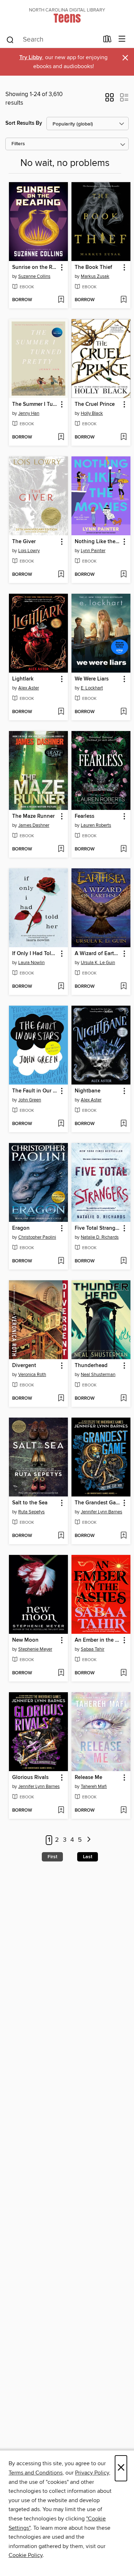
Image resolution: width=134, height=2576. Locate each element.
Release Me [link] (88, 1778)
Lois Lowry (29, 551)
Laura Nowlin (31, 963)
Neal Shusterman (98, 1375)
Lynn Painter (93, 551)
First (52, 1857)
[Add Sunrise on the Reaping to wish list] (61, 300)
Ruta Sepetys (31, 1512)
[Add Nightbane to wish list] (123, 1124)
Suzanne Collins (34, 276)
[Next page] (89, 1840)
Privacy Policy (92, 2473)
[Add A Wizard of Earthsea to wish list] (123, 987)
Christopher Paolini (37, 1237)
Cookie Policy (26, 2555)
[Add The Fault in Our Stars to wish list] (61, 1124)
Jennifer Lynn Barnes (101, 1512)
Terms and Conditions (36, 2473)
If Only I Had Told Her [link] (35, 954)
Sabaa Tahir (93, 1649)
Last (88, 1857)
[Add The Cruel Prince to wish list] (123, 437)
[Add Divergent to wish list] (61, 1399)
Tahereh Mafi (94, 1787)
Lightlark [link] (23, 679)
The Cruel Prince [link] (95, 404)
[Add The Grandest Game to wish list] (123, 1536)
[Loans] (107, 41)
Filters (18, 144)
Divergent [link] (24, 1366)
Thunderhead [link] (91, 1366)
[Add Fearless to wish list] (123, 849)
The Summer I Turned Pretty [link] (35, 404)
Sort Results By (24, 123)
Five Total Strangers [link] (98, 1228)
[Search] (10, 39)
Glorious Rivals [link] (30, 1778)
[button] (110, 100)
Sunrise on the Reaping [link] (35, 267)
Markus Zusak (95, 276)
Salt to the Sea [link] (30, 1503)
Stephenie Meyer (35, 1649)
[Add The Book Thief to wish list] (123, 300)
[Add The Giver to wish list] (61, 575)
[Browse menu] (122, 39)
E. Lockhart (92, 688)
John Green (30, 1100)
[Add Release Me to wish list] (123, 1811)
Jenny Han (29, 413)
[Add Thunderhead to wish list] (123, 1399)
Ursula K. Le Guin (98, 963)
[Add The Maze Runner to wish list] (61, 849)
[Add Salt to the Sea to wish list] (61, 1536)
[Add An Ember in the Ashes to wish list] (123, 1673)
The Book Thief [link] (93, 267)
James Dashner (34, 825)
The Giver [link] (24, 542)
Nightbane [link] (88, 1091)
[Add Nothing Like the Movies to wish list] (123, 575)
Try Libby (31, 58)
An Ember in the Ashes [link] (98, 1640)
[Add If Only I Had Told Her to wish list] (61, 987)
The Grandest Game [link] (98, 1503)
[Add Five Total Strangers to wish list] (123, 1261)
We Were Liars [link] (92, 679)
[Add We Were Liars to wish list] (123, 712)
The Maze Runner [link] (33, 816)
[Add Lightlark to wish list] (61, 712)
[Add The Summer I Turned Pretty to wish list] (61, 437)
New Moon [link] (25, 1640)
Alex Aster (29, 688)
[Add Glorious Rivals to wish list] (61, 1811)
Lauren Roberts (96, 825)
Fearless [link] (85, 816)
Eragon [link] (21, 1228)
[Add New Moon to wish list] (61, 1673)
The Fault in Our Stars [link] (35, 1091)
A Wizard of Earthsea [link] (98, 954)
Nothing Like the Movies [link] (98, 542)
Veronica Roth (32, 1375)
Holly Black (92, 413)
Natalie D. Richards (100, 1237)
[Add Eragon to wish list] (61, 1261)
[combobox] (52, 40)
